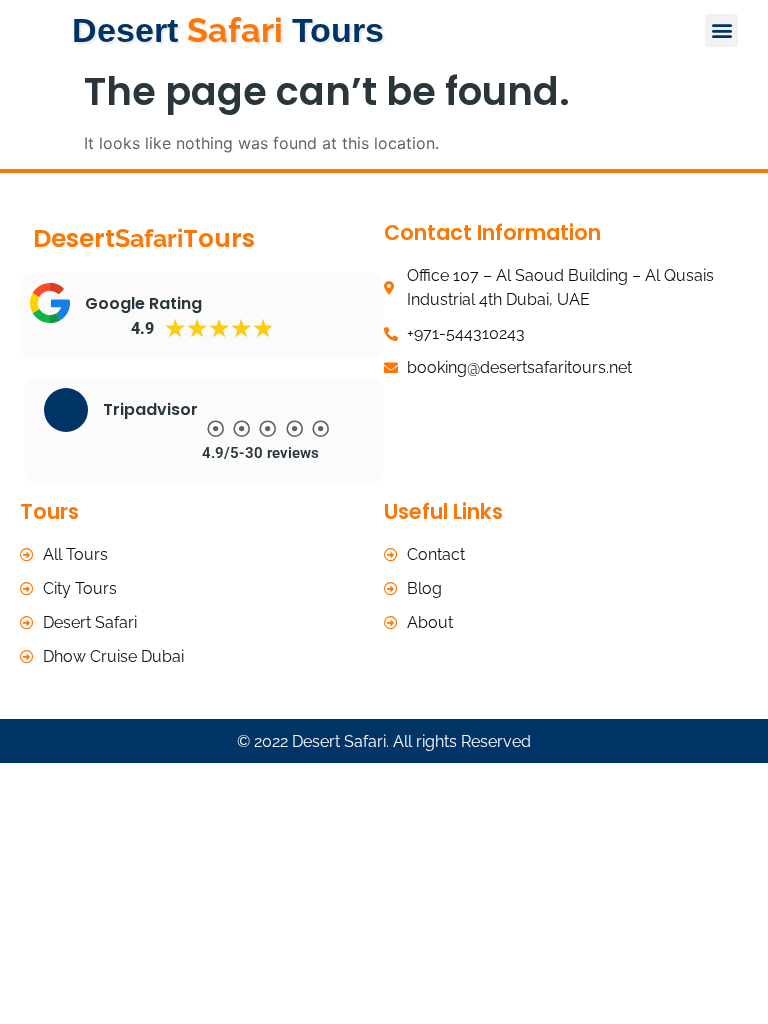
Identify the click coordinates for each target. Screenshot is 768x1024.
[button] (721, 30)
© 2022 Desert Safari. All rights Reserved (384, 741)
